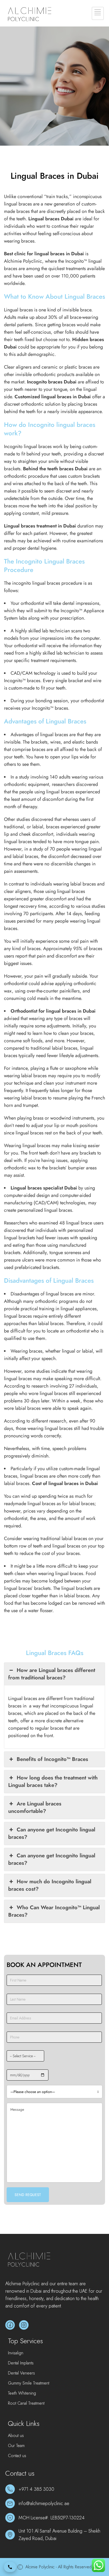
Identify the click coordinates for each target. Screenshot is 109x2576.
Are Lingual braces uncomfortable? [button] (35, 1807)
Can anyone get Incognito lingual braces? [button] (52, 1833)
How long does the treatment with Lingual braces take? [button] (53, 1781)
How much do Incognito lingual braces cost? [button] (50, 1885)
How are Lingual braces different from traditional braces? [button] (52, 1674)
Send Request (28, 2195)
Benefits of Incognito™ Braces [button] (52, 1759)
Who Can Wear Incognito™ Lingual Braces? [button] (54, 1911)
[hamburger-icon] (98, 13)
